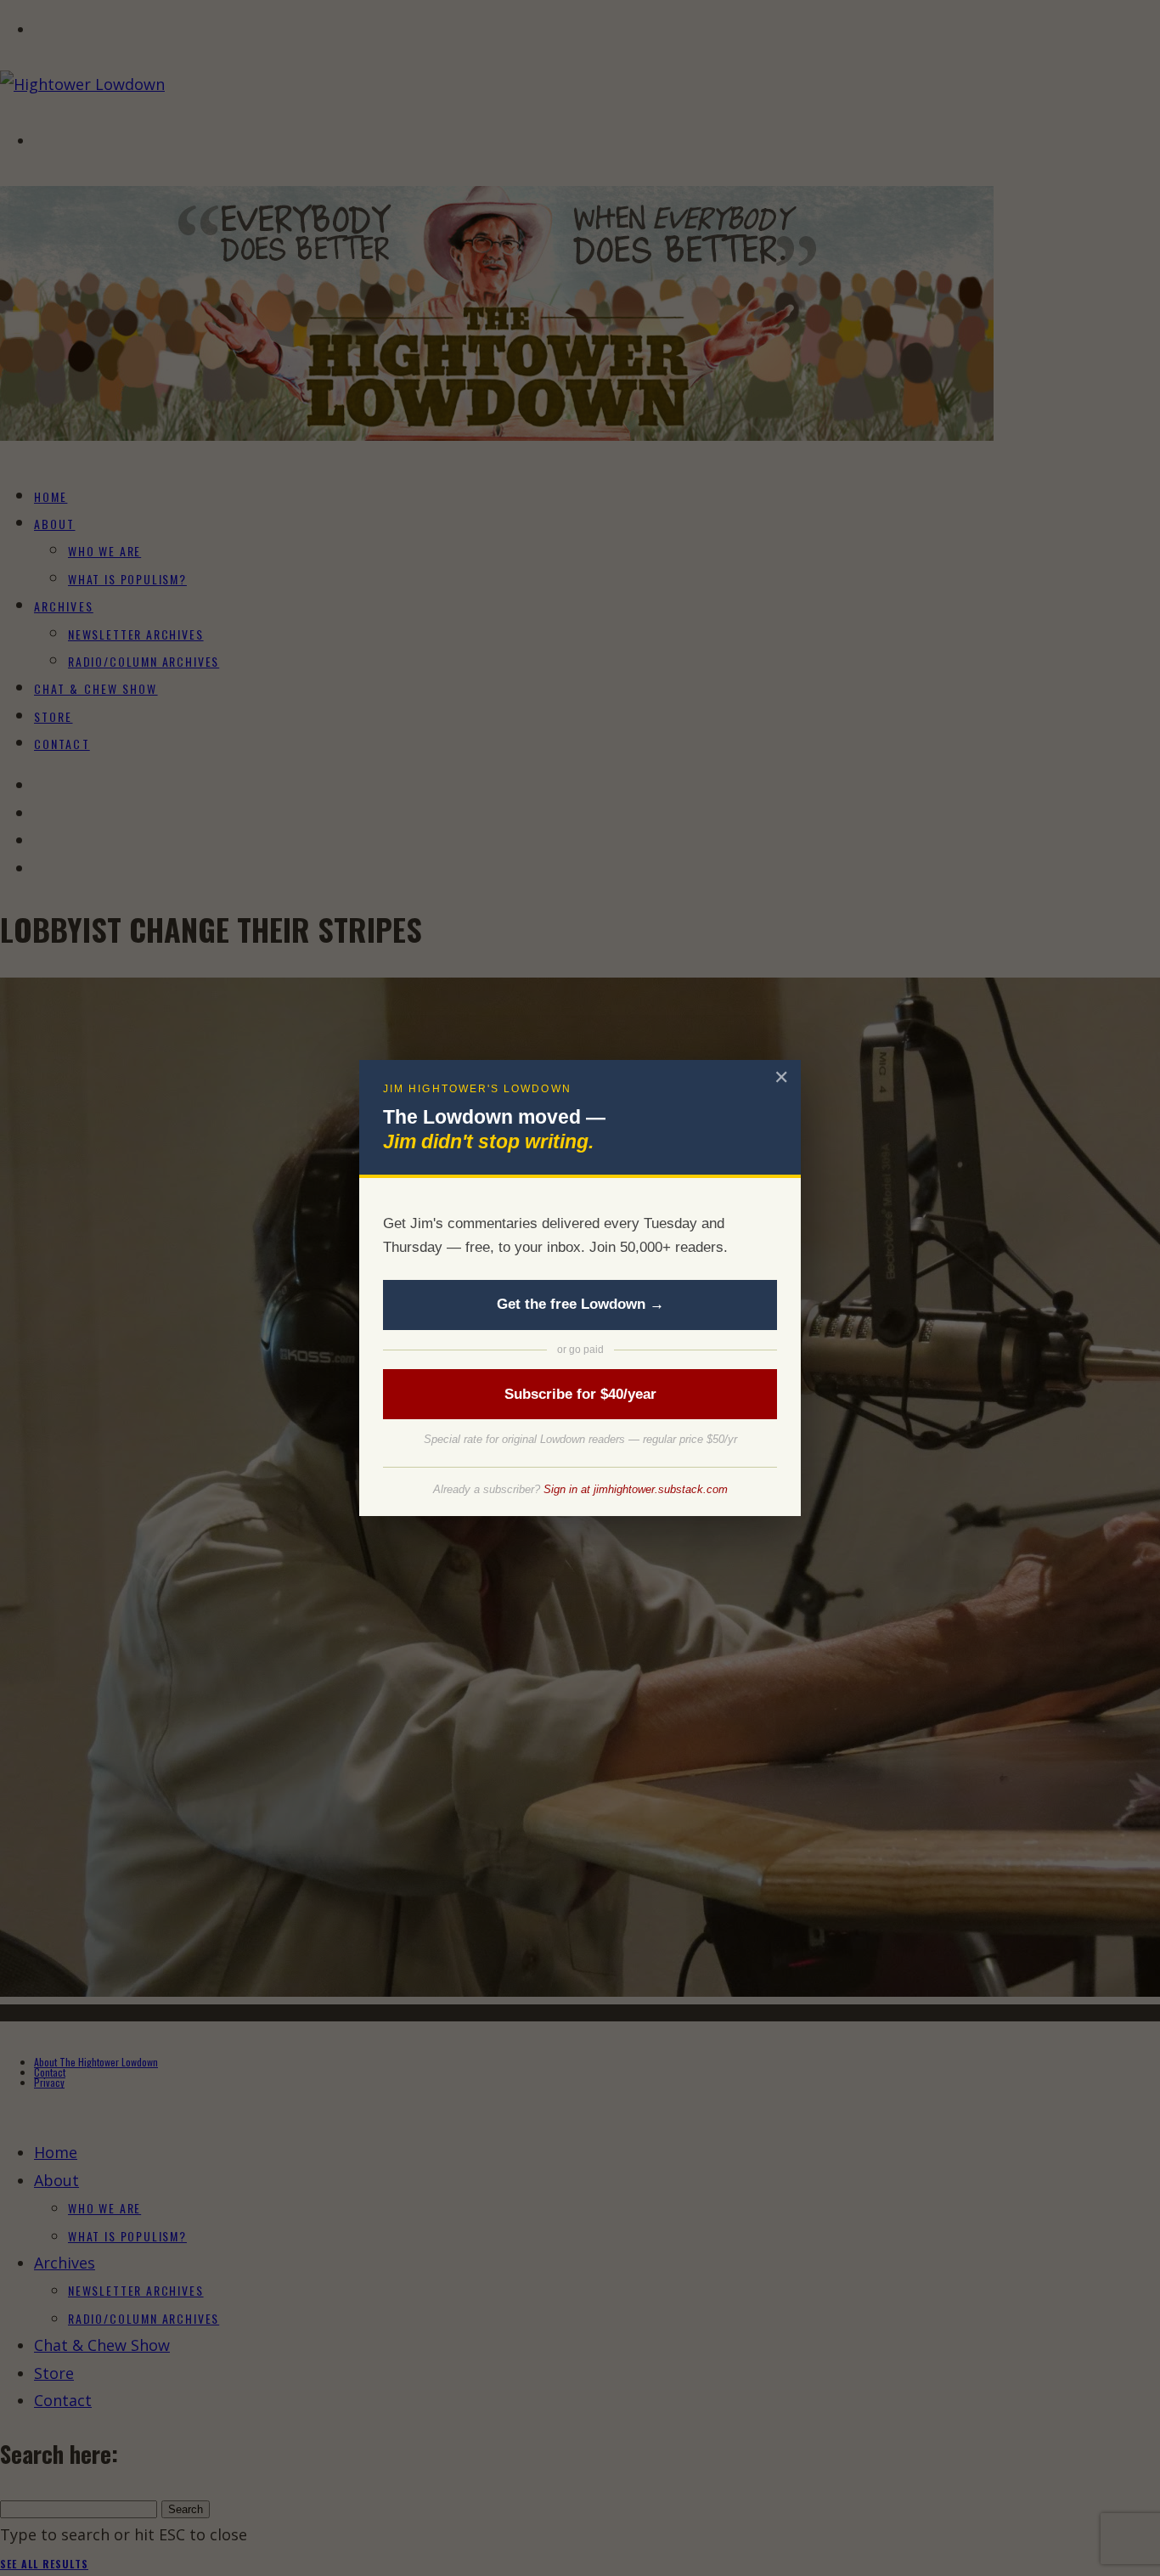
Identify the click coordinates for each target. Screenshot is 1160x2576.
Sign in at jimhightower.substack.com (636, 1489)
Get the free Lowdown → (580, 1304)
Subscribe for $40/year (580, 1394)
